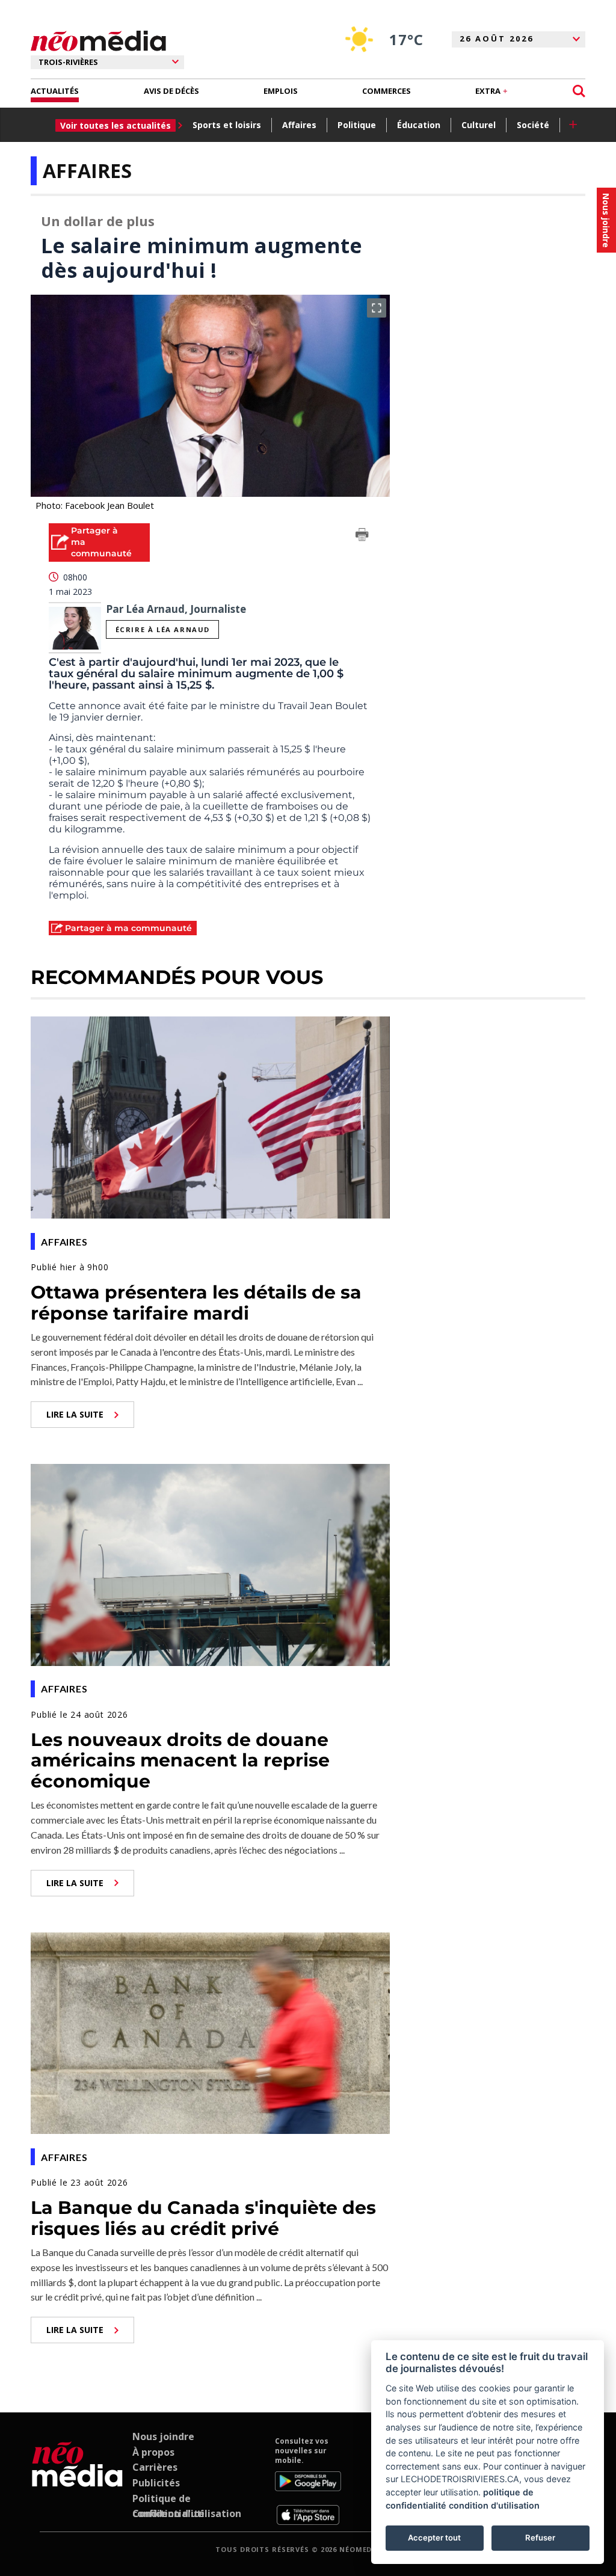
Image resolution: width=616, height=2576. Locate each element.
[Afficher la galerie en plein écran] (377, 308)
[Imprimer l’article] (362, 536)
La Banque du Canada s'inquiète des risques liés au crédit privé (203, 2218)
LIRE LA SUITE (75, 1414)
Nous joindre (163, 2436)
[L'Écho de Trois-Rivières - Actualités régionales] (98, 41)
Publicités (156, 2483)
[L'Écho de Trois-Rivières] (77, 2480)
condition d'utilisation (494, 2505)
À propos (153, 2452)
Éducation (419, 125)
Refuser (540, 2538)
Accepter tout (434, 2538)
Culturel (479, 125)
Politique (357, 125)
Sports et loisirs (227, 125)
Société (533, 125)
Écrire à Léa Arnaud (163, 629)
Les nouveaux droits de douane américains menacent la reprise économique (180, 1760)
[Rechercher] (579, 91)
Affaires (299, 125)
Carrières (155, 2467)
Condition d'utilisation (187, 2513)
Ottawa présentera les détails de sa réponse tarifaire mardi (196, 1303)
